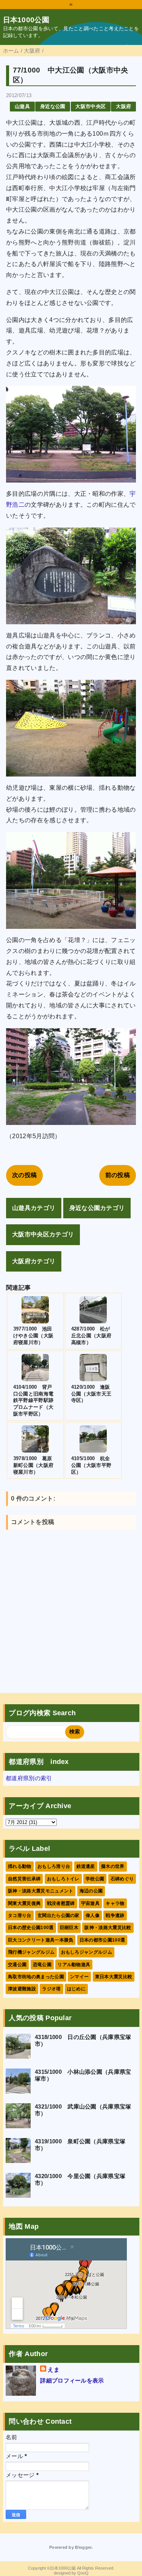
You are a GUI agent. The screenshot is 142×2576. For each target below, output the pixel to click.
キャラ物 (115, 1903)
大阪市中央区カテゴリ (43, 1234)
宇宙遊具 (90, 1903)
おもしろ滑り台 (54, 1866)
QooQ (83, 2573)
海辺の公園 (91, 1891)
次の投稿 (24, 1175)
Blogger (83, 2547)
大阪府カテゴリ (34, 1261)
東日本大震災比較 (114, 1977)
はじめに (76, 1989)
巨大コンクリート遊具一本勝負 (41, 1940)
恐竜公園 (42, 1965)
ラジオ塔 (51, 1989)
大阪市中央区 (91, 106)
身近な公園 (53, 106)
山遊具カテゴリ (34, 1208)
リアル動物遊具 (74, 1965)
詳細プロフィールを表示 (72, 2380)
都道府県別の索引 (29, 1778)
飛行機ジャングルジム (31, 1952)
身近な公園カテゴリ (97, 1208)
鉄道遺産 (86, 1866)
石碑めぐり (122, 1879)
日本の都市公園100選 (102, 1940)
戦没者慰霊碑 (61, 1903)
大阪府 (123, 106)
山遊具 (22, 106)
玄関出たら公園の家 (59, 1915)
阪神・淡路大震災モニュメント (41, 1891)
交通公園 (17, 1965)
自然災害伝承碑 (24, 1879)
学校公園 (95, 1879)
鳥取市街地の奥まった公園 (36, 1977)
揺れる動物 (20, 1866)
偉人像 (93, 1915)
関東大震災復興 (24, 1903)
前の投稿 (118, 1175)
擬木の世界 (113, 1866)
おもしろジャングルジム (87, 1952)
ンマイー (79, 1977)
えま (54, 2369)
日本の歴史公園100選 (31, 1928)
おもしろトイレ (63, 1879)
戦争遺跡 (115, 1915)
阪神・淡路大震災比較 (108, 1928)
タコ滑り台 (20, 1915)
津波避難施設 (22, 1989)
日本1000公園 (26, 20)
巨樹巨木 (69, 1928)
